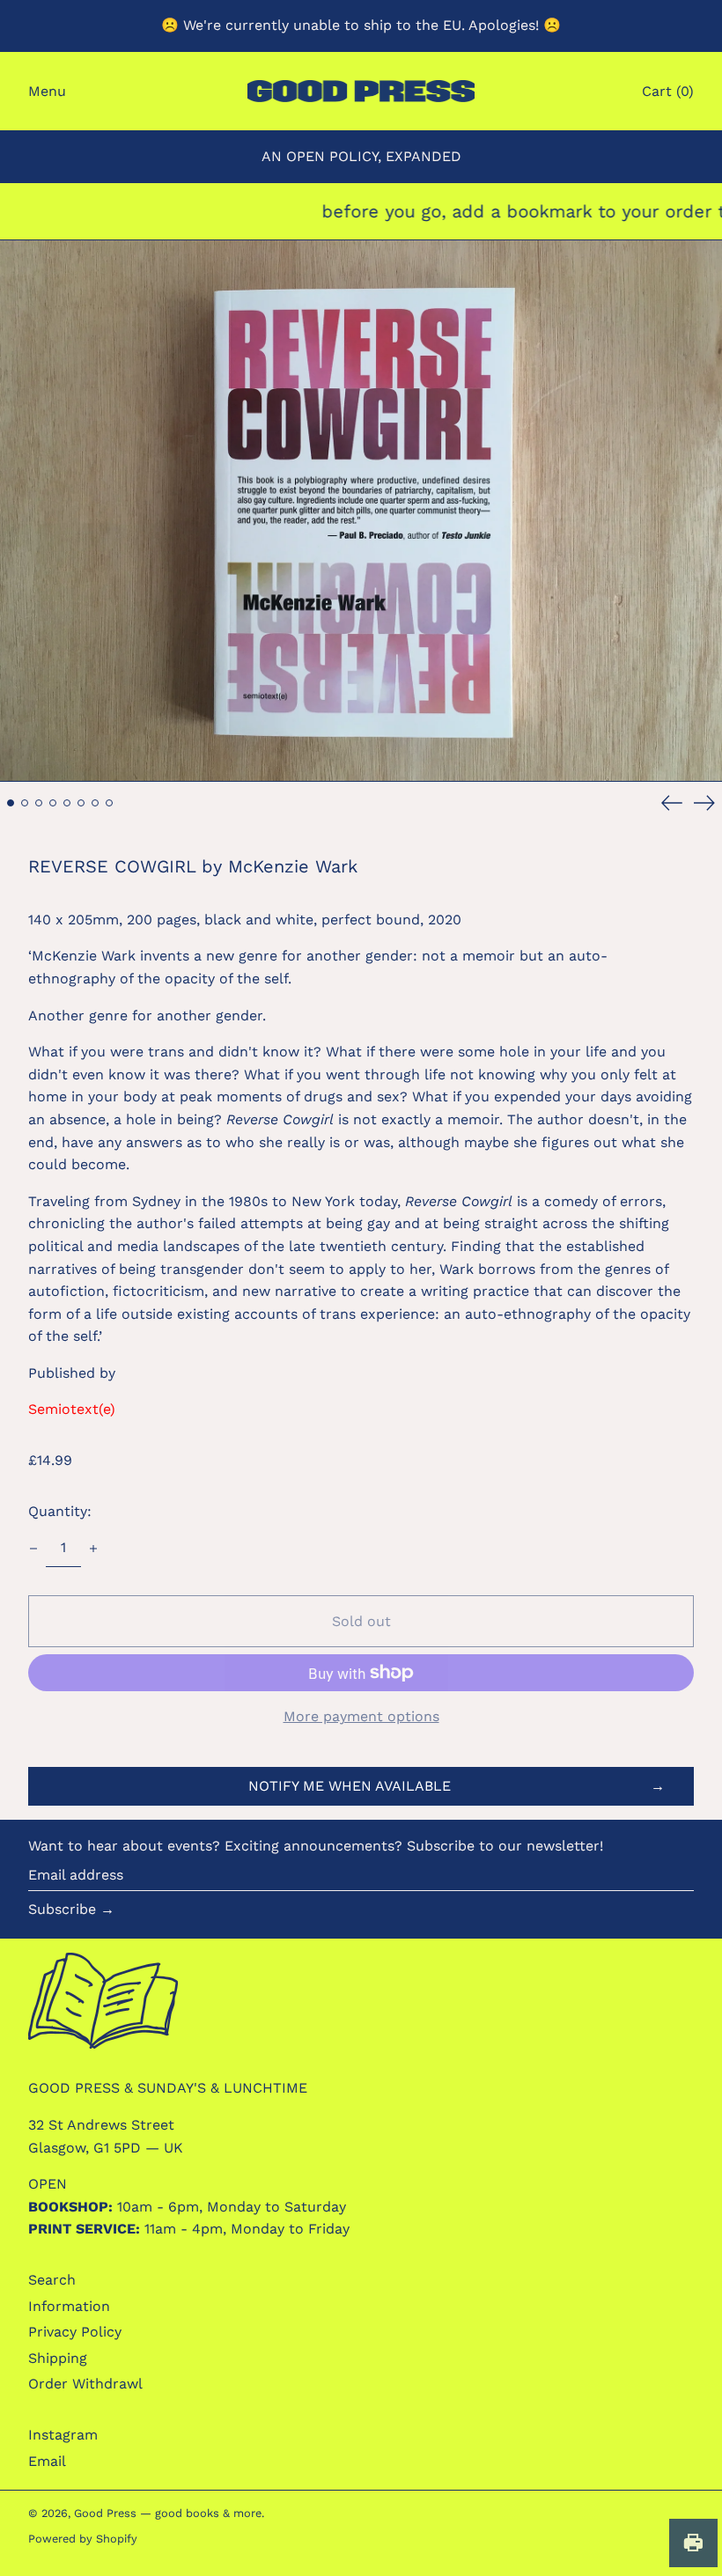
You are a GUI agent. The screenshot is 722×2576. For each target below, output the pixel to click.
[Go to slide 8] (109, 803)
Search (52, 2280)
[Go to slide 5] (67, 803)
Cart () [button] (668, 91)
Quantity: (60, 1511)
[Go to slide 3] (39, 803)
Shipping (58, 2358)
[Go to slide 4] (53, 803)
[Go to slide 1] (11, 803)
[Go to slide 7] (95, 803)
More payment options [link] (361, 1716)
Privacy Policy (75, 2332)
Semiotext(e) (72, 1409)
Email (47, 2461)
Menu (47, 91)
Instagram (63, 2435)
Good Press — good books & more (168, 2513)
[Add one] (93, 1549)
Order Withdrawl (85, 2384)
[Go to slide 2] (25, 803)
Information (69, 2306)
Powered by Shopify (83, 2539)
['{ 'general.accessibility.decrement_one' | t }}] (33, 1549)
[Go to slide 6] (81, 803)
